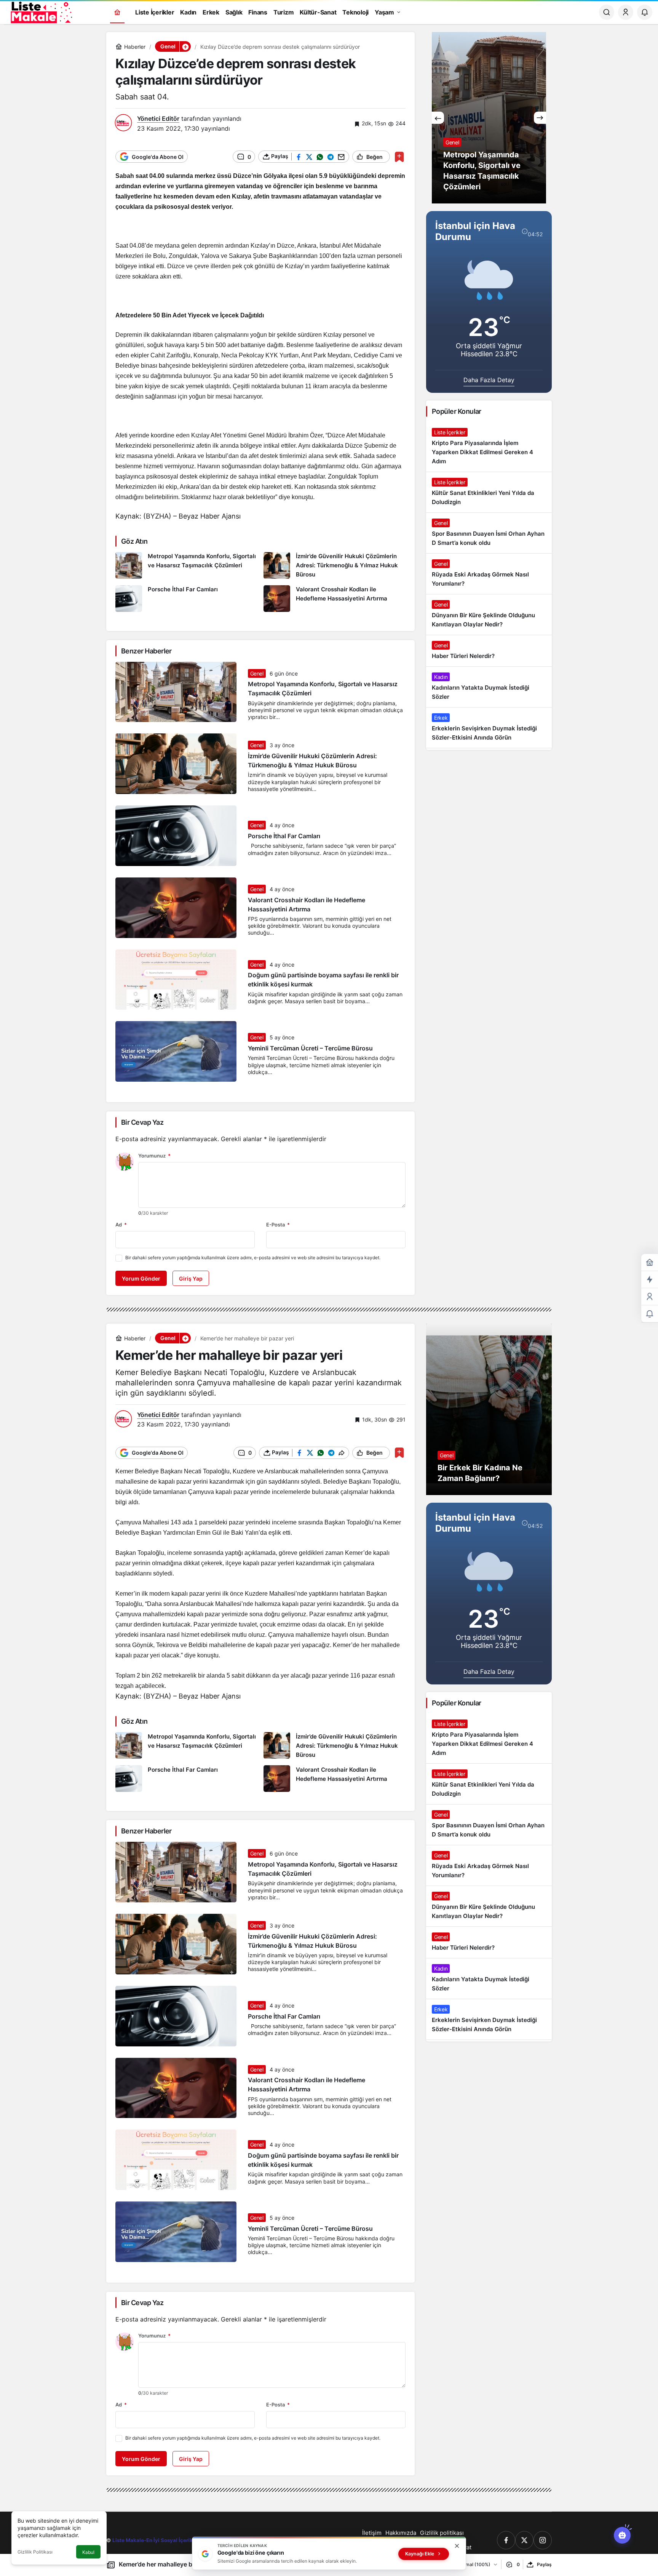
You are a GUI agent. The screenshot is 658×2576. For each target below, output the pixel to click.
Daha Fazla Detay (489, 380)
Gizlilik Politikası (35, 2552)
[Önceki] (438, 118)
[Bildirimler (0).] (650, 1314)
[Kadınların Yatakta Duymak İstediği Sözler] (489, 687)
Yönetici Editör (158, 118)
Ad (121, 1225)
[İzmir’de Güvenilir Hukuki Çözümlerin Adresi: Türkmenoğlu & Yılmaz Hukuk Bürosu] (335, 566)
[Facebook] (506, 2540)
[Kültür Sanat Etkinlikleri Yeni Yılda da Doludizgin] (489, 492)
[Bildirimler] (645, 12)
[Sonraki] (540, 118)
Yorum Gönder (141, 1278)
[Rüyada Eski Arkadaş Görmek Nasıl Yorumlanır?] (489, 574)
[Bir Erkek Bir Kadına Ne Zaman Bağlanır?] (489, 1409)
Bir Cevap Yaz (142, 1122)
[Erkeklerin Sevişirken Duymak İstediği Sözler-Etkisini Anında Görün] (489, 728)
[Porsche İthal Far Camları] (187, 599)
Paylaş (544, 2564)
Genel (257, 673)
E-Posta (278, 1225)
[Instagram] (543, 2540)
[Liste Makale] (40, 11)
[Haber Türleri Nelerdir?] (489, 651)
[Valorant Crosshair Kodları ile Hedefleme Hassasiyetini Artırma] (335, 599)
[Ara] (607, 12)
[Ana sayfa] (117, 12)
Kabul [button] (88, 2552)
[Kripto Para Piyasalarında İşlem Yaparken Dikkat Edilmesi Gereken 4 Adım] (489, 447)
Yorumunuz (154, 1156)
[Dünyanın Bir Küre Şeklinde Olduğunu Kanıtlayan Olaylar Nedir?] (489, 615)
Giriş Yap (191, 1278)
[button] (185, 46)
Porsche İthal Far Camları (284, 836)
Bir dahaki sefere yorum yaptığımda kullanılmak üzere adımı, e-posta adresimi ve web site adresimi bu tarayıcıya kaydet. (253, 1258)
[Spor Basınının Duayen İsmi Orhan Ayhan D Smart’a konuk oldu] (489, 533)
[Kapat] (457, 2546)
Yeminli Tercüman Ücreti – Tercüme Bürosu (310, 1048)
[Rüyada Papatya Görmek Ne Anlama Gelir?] (489, 118)
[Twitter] (524, 2540)
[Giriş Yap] (626, 12)
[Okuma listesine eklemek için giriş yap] (399, 157)
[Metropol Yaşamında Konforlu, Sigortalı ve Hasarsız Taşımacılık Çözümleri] (187, 566)
